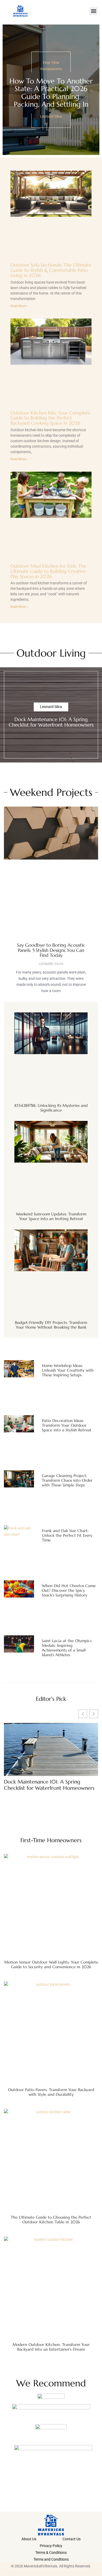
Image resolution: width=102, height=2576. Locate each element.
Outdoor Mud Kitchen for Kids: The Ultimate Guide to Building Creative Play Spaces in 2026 (48, 571)
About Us (29, 2539)
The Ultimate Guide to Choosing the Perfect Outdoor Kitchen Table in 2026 (51, 2220)
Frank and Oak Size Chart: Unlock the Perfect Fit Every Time (67, 1535)
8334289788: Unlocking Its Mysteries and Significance (51, 1108)
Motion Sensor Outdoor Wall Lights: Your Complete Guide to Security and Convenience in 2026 (51, 1964)
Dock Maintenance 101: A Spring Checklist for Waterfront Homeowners (51, 722)
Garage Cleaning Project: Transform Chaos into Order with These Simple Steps (67, 1480)
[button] (93, 11)
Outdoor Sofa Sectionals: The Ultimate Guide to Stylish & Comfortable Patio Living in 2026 (51, 270)
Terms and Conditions (51, 2559)
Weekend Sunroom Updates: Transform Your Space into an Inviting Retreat (51, 1216)
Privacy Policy (51, 2546)
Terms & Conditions (51, 2553)
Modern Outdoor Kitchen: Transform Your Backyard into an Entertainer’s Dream (51, 2347)
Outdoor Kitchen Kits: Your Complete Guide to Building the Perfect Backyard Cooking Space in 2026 (50, 418)
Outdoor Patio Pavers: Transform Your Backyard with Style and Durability (51, 2092)
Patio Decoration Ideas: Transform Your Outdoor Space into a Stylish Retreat (67, 1425)
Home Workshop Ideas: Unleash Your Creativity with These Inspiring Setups (68, 1370)
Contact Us (72, 2539)
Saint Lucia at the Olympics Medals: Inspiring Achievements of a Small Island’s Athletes (67, 1648)
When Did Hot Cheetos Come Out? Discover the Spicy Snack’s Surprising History (69, 1590)
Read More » (19, 306)
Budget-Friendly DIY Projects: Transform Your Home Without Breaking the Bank (51, 1325)
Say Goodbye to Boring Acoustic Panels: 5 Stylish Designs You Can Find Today (51, 950)
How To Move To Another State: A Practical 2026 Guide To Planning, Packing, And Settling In (51, 93)
